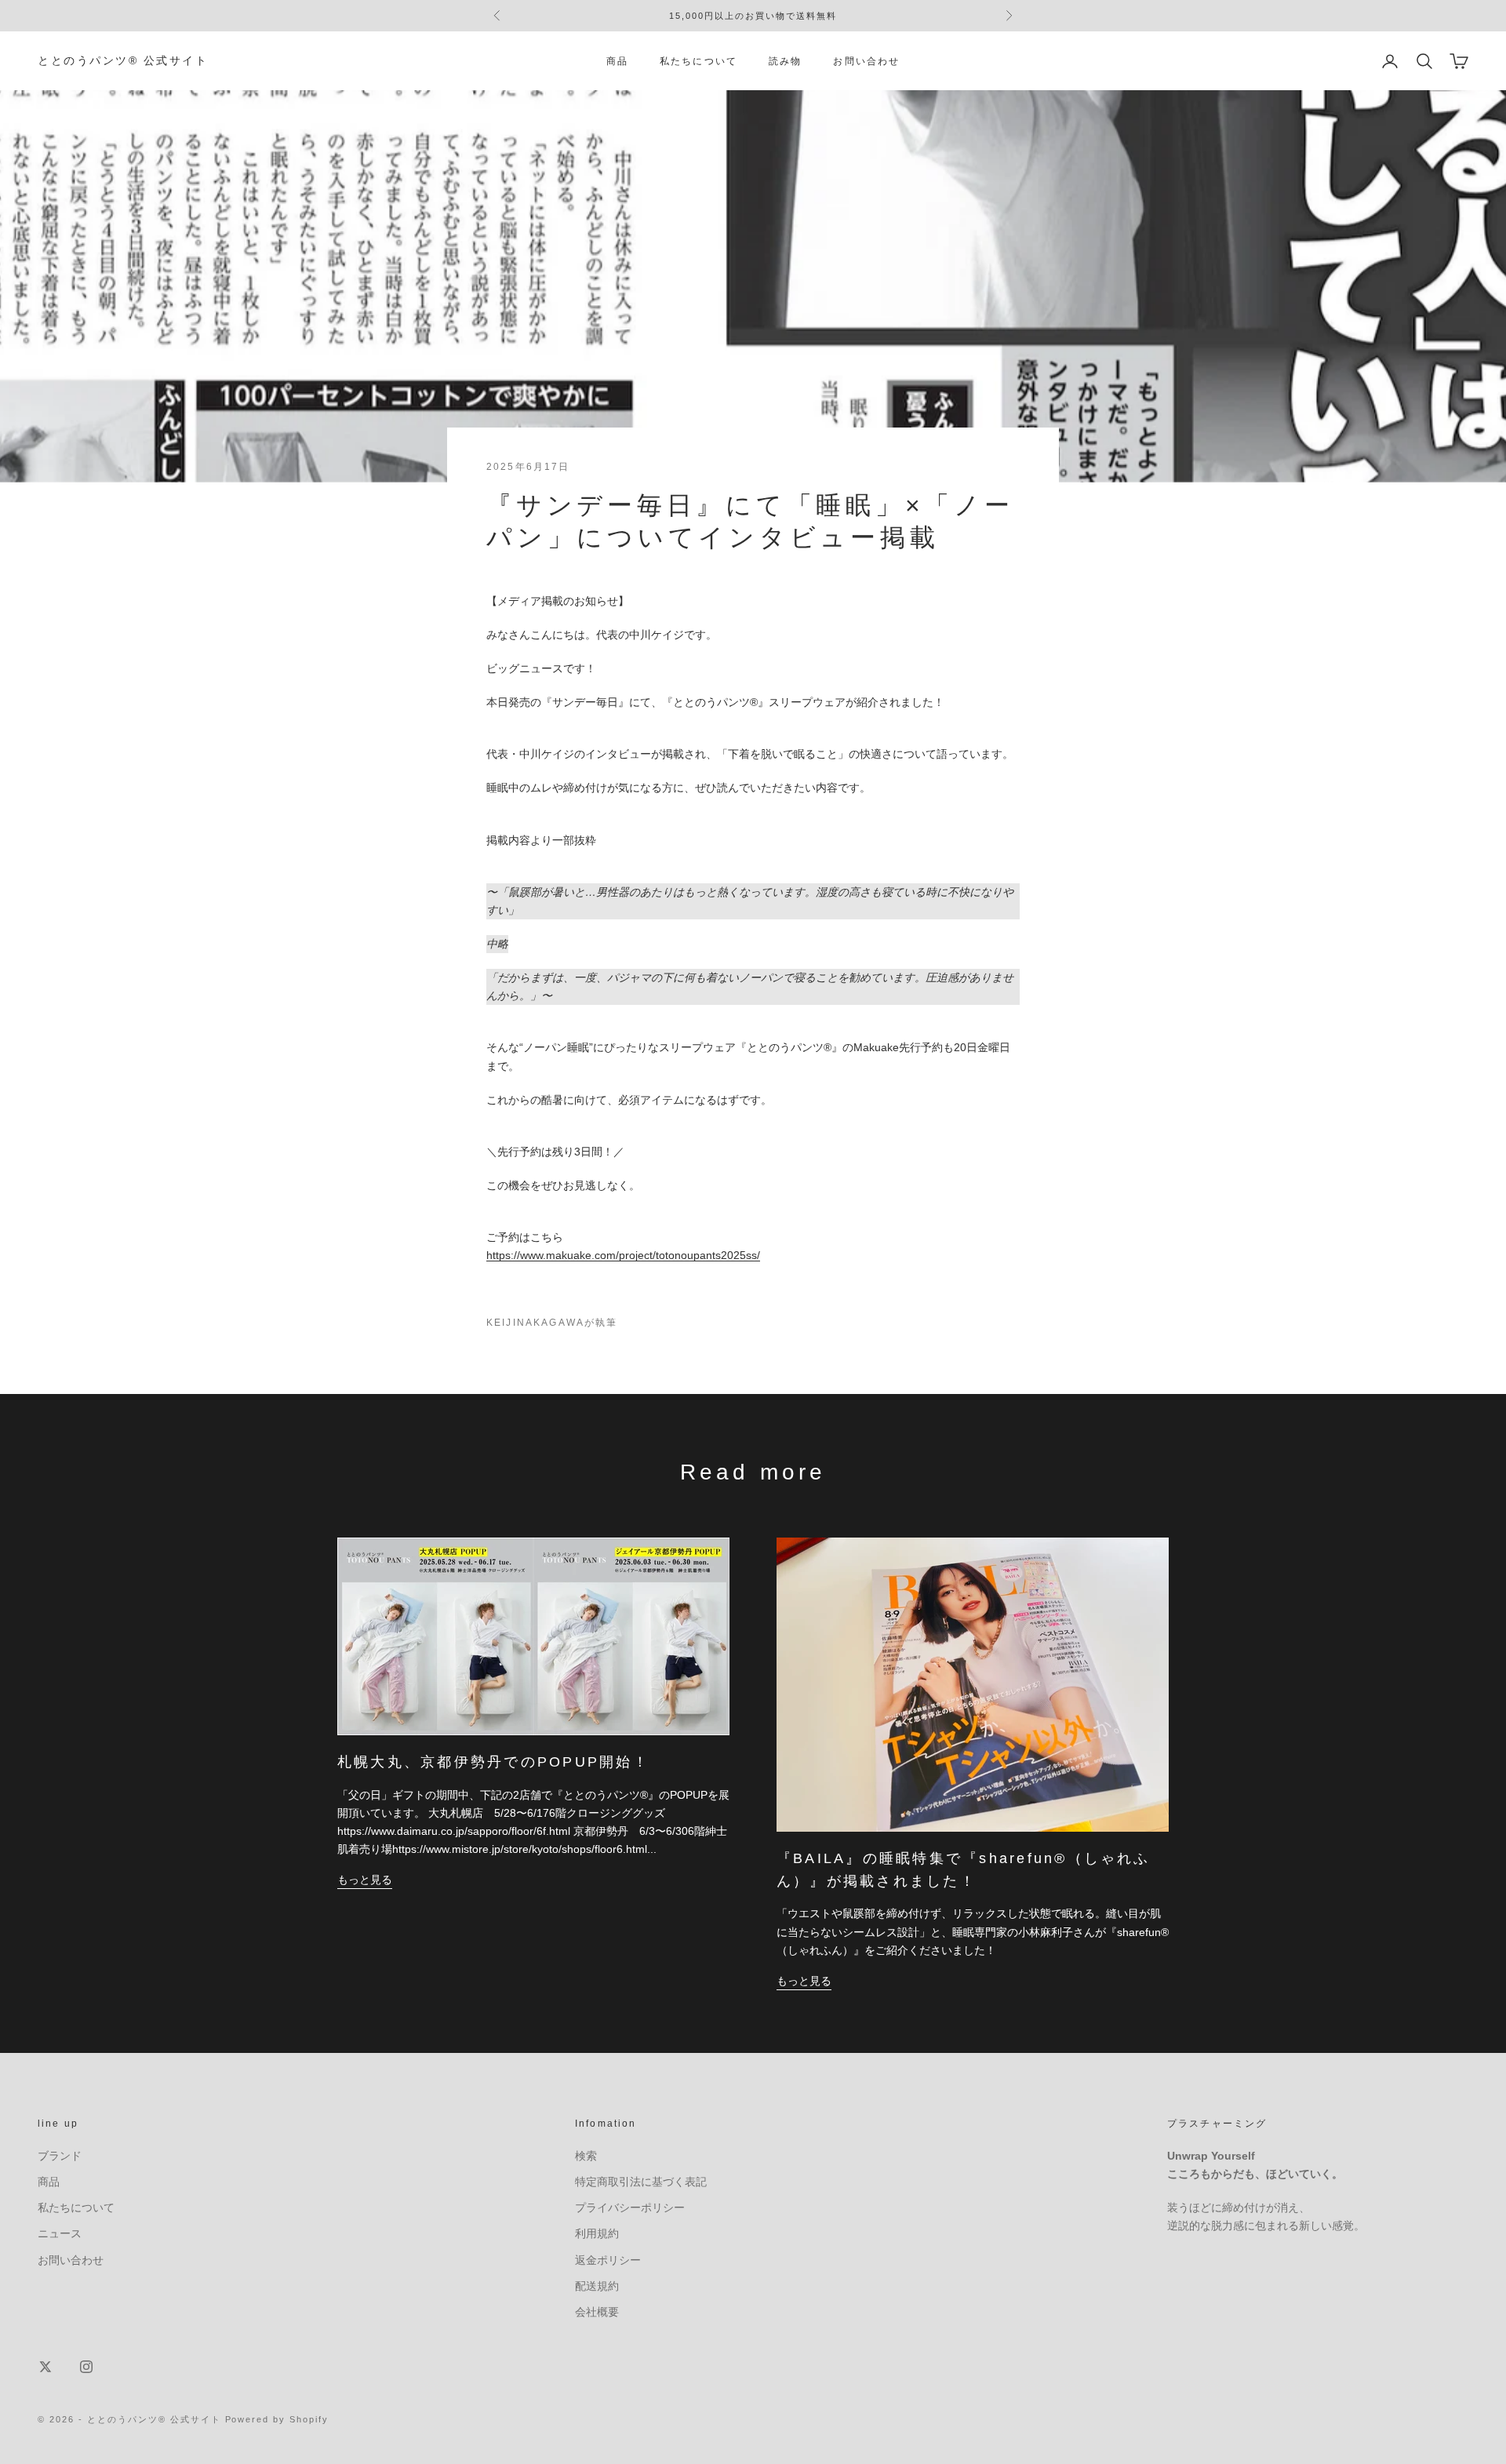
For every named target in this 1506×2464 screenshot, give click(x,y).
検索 (586, 2156)
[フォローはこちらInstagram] (86, 2367)
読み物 (785, 61)
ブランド (60, 2156)
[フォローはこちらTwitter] (45, 2367)
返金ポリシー (608, 2260)
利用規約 (597, 2233)
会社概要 (597, 2312)
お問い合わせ (866, 61)
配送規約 (597, 2286)
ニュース (60, 2233)
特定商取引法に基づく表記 (641, 2182)
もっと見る (365, 1880)
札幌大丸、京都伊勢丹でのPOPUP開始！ (493, 1762)
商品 (617, 61)
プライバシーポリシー (630, 2207)
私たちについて (698, 61)
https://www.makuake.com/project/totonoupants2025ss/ (623, 1255)
